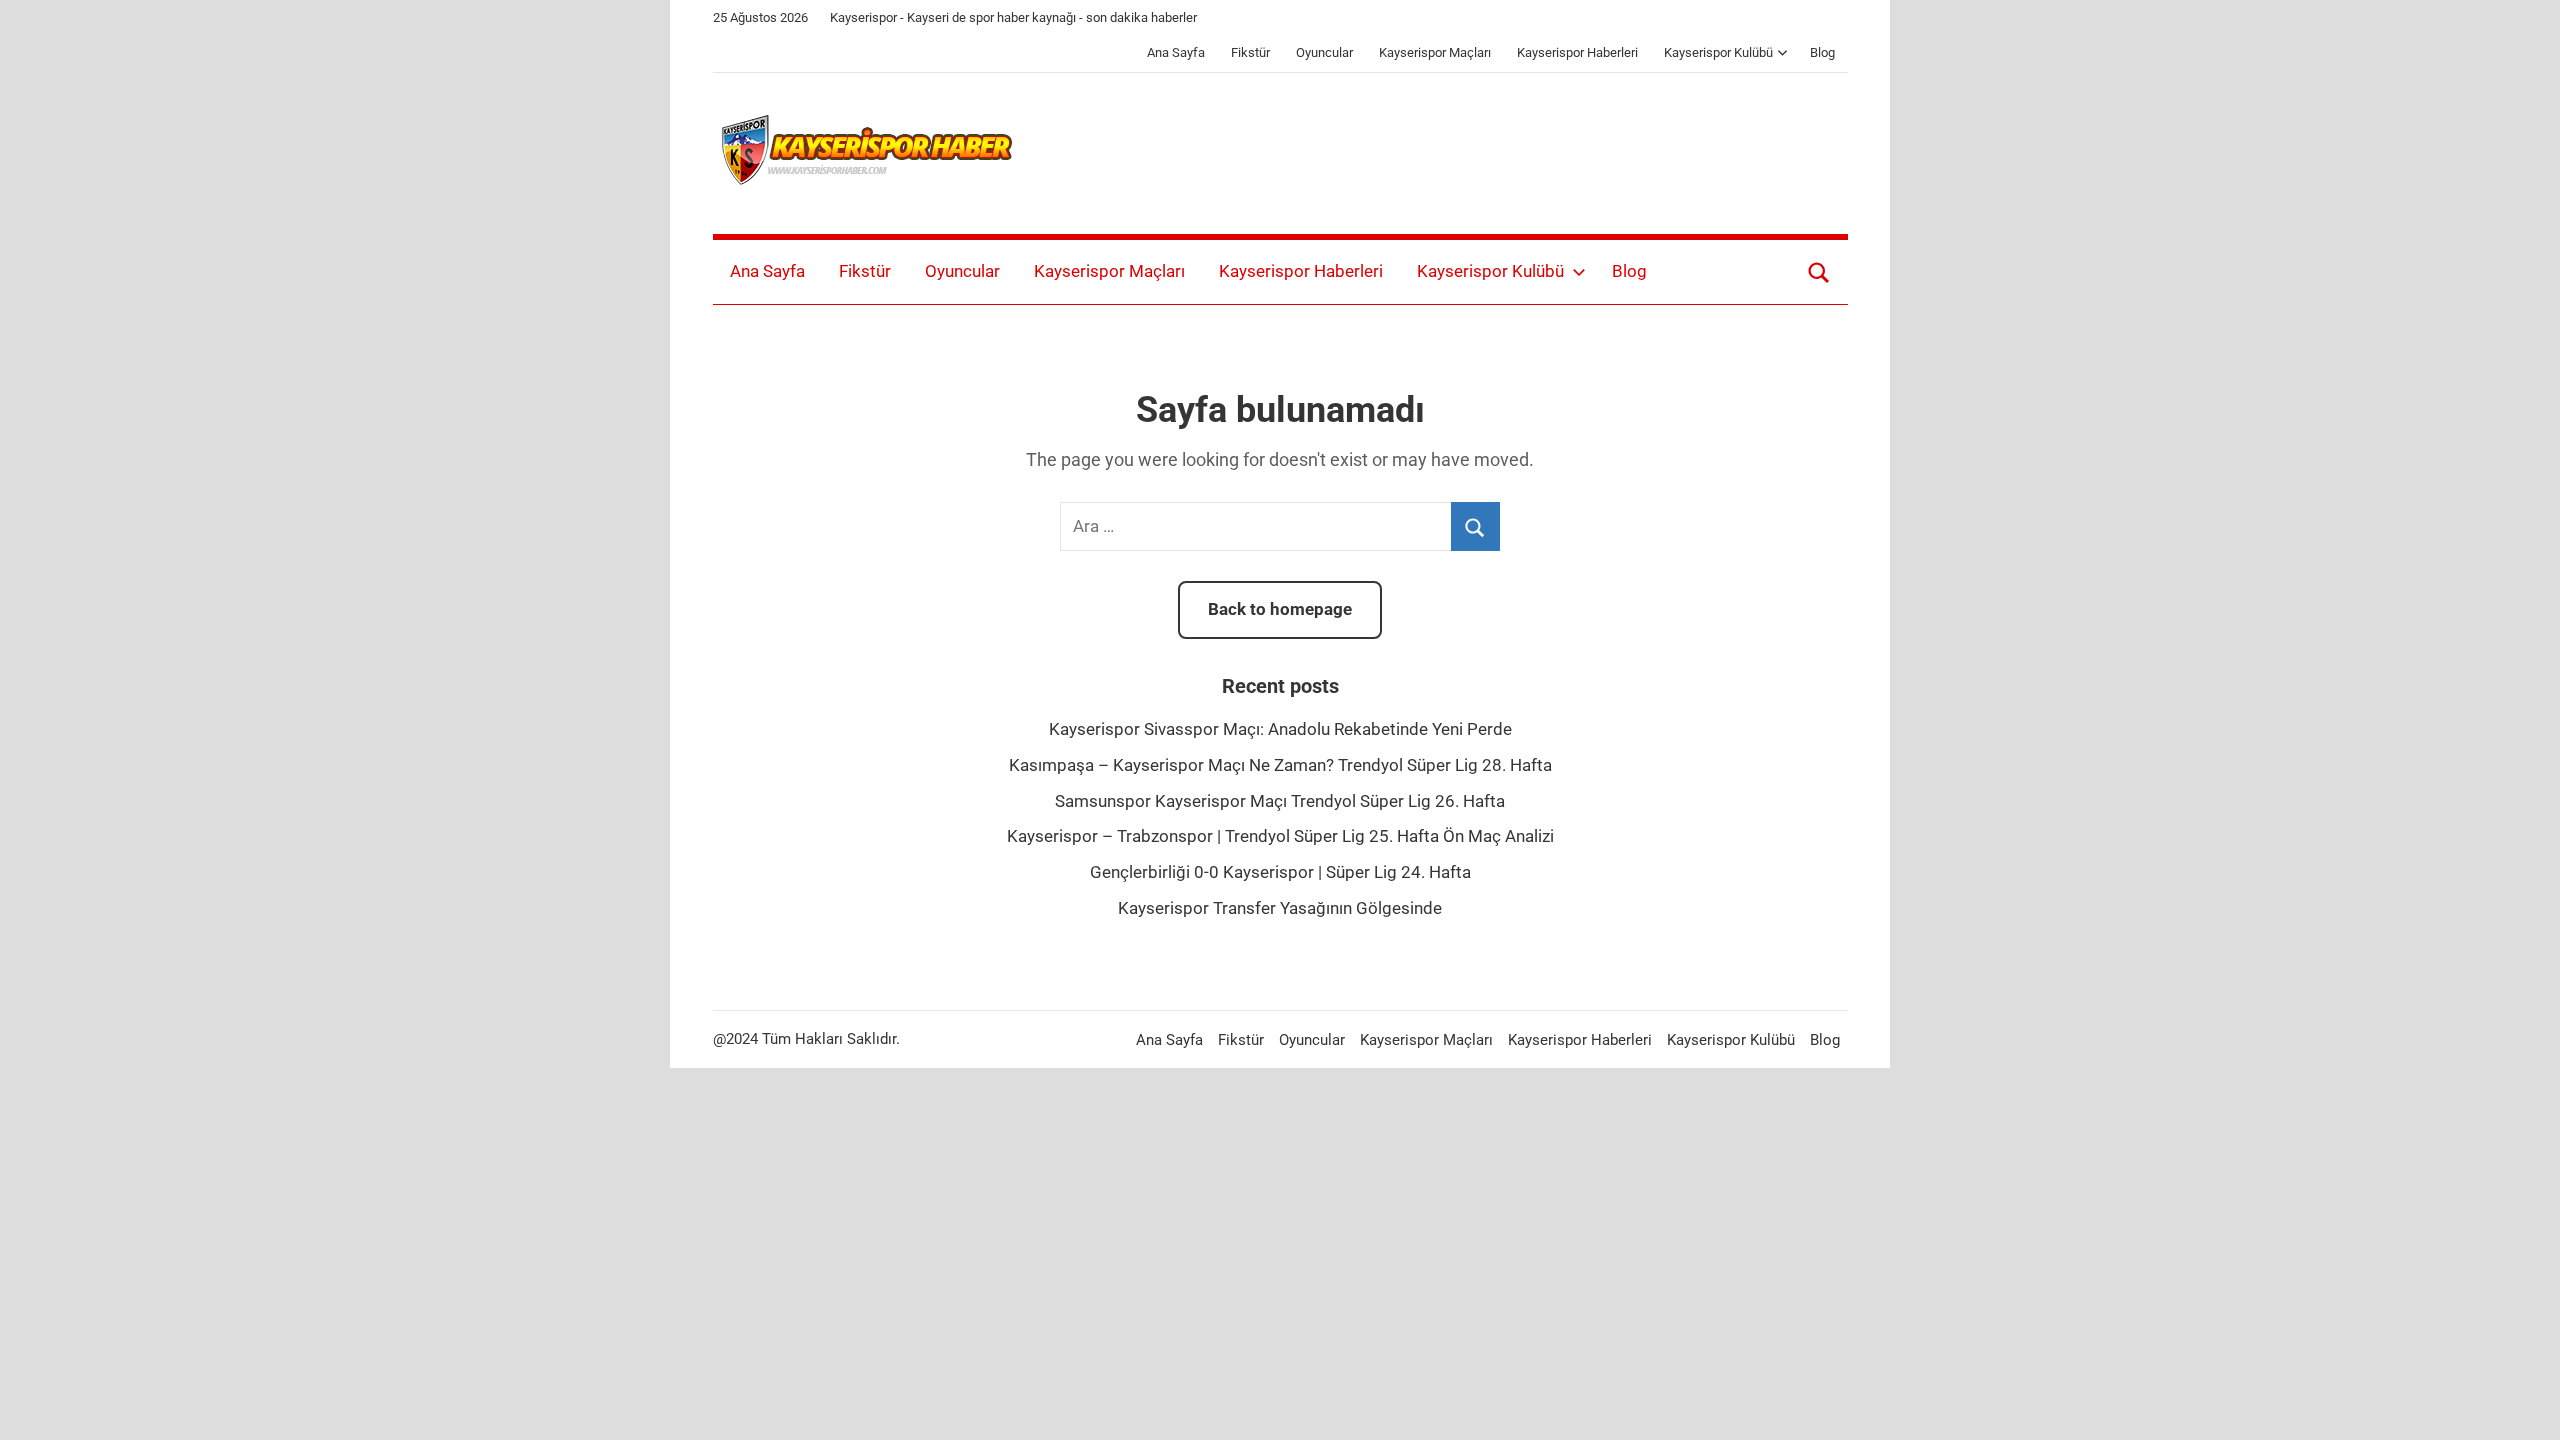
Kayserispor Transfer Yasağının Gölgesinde (1280, 908)
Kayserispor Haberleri (1577, 52)
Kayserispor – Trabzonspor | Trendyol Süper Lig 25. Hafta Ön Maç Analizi (1280, 836)
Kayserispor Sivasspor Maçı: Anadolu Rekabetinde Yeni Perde (1280, 729)
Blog (1822, 52)
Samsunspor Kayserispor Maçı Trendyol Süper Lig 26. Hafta (1280, 801)
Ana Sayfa (1176, 52)
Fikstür (1250, 52)
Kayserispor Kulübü (1718, 52)
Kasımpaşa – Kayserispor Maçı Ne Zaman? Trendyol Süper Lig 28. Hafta (1280, 765)
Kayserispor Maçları (1435, 52)
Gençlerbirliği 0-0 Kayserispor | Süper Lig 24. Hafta (1280, 872)
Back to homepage (1280, 609)
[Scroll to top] (2522, 1402)
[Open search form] (1819, 272)
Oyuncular (1324, 52)
